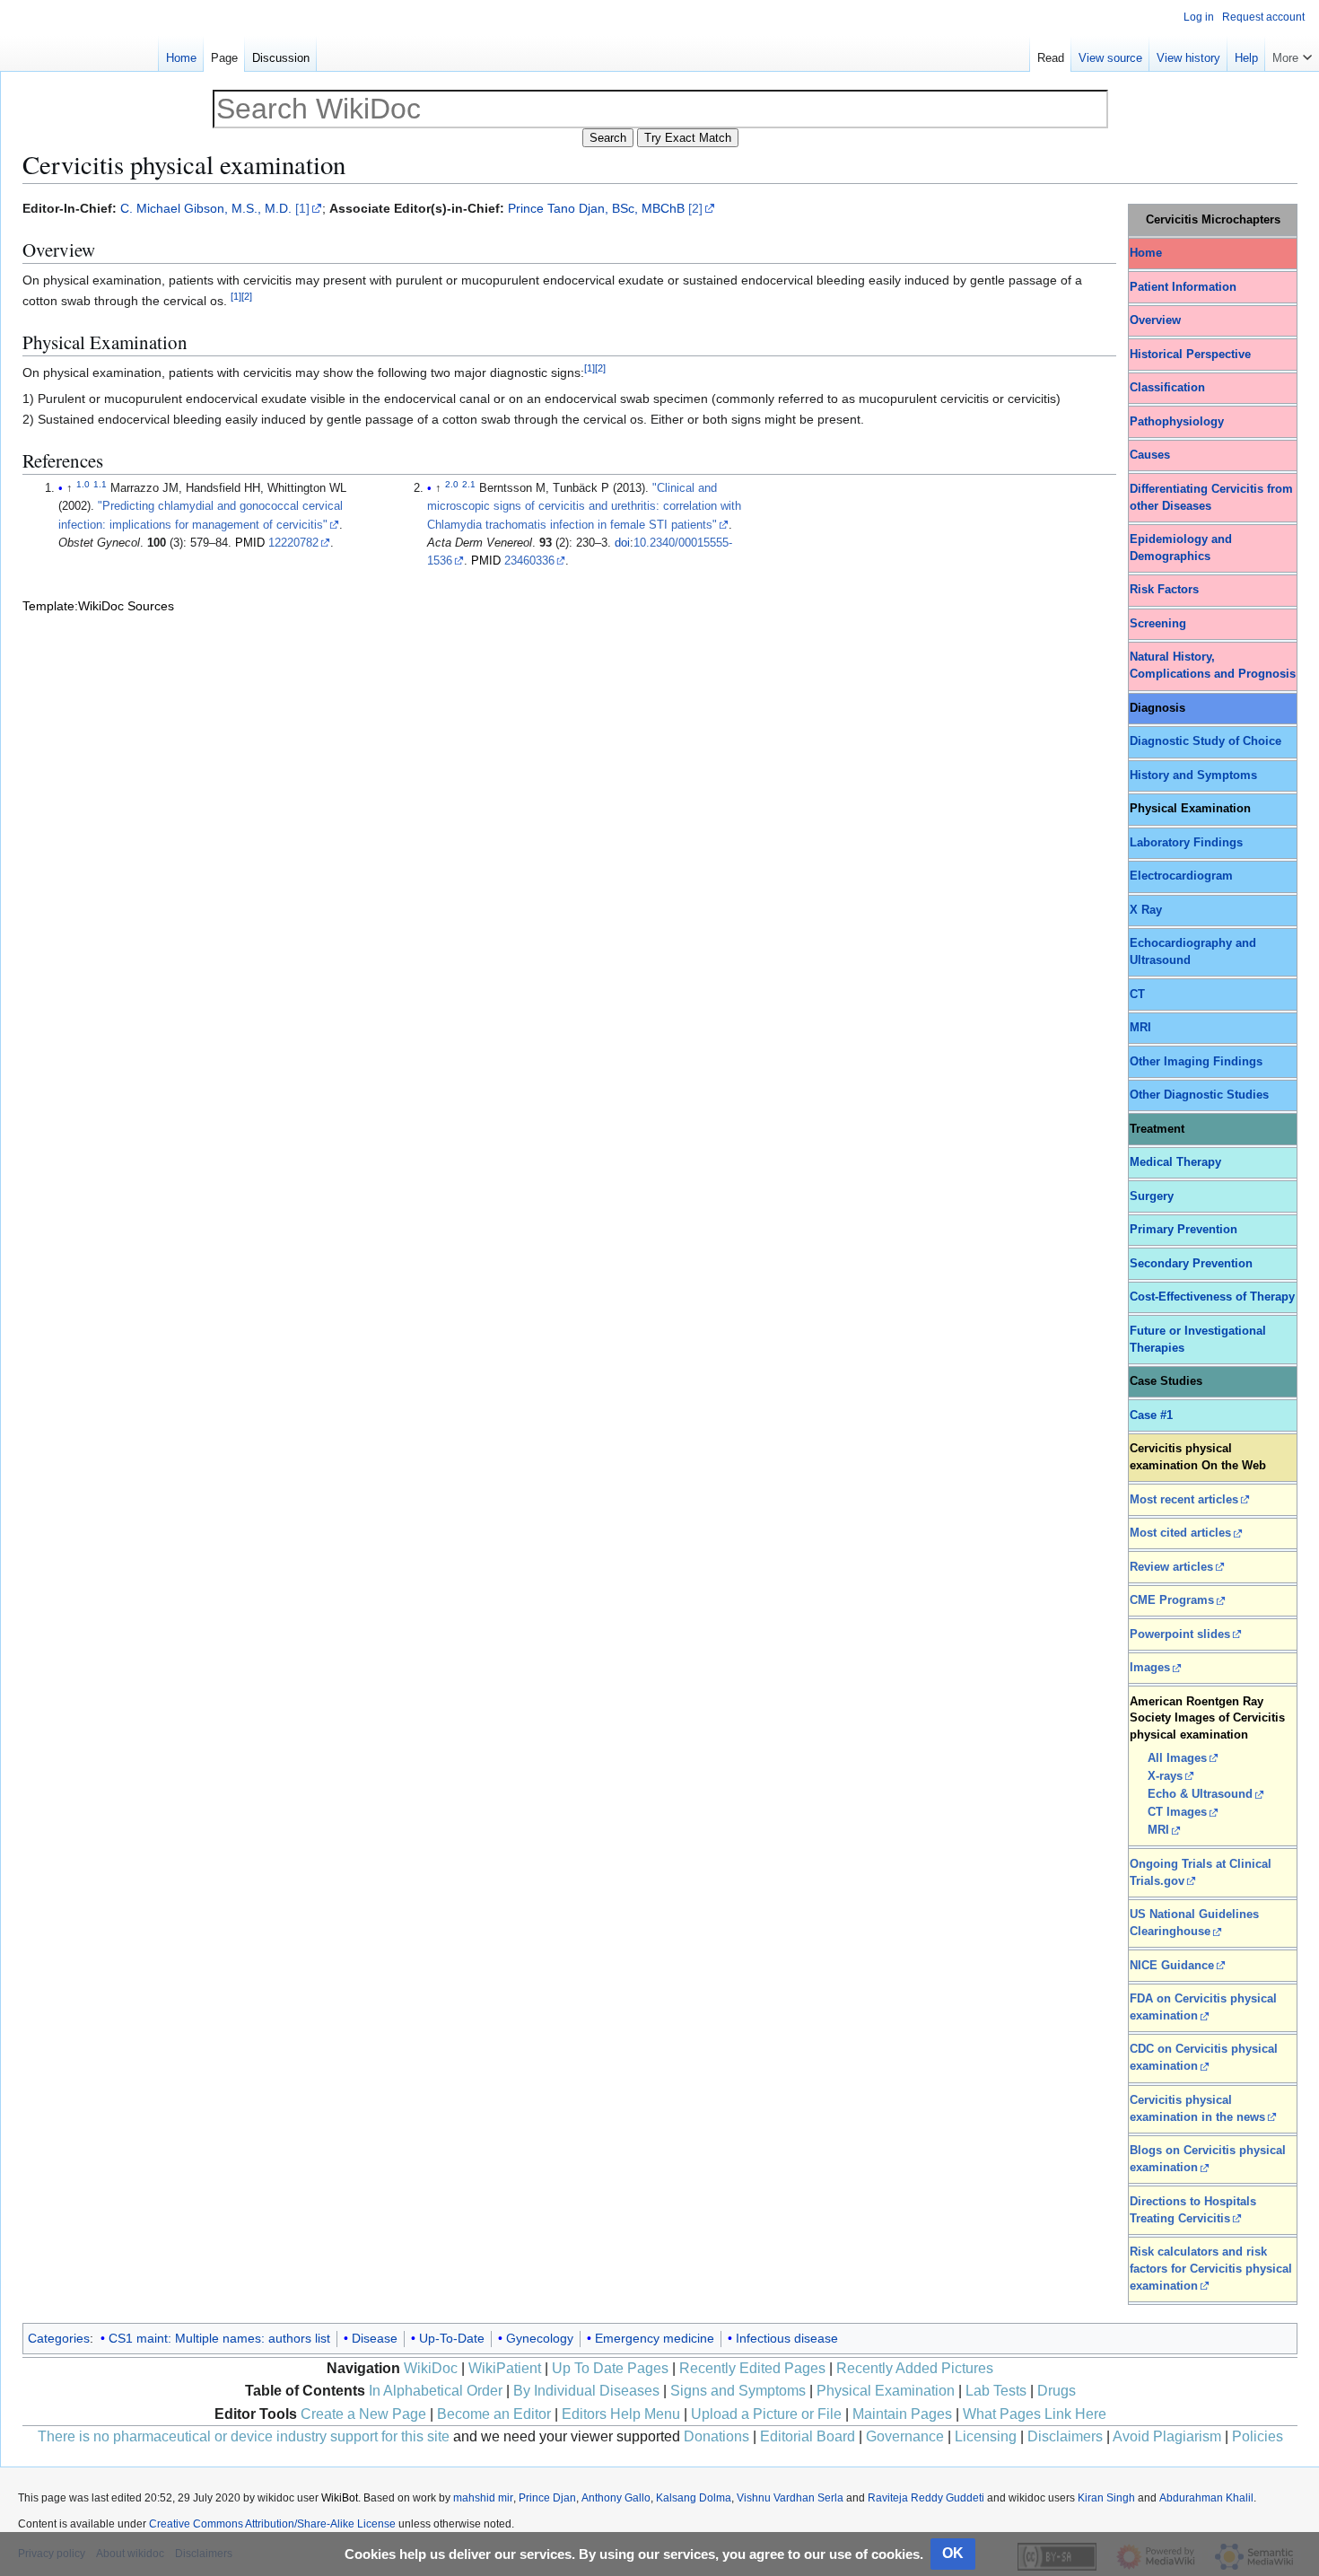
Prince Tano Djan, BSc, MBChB (596, 208)
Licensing (986, 2436)
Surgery (1152, 1196)
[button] (1292, 54)
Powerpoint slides (1180, 1634)
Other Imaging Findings (1196, 1062)
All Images (1177, 1758)
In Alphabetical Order (436, 2391)
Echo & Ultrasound (1200, 1794)
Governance (905, 2436)
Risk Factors (1164, 590)
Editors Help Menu (621, 2414)
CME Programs (1172, 1600)
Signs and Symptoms (738, 2391)
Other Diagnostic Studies (1199, 1095)
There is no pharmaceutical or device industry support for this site (244, 2436)
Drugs (1057, 2391)
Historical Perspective (1190, 355)
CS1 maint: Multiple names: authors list (219, 2338)
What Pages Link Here (1035, 2414)
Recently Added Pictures (915, 2368)
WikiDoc (431, 2368)
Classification (1167, 388)
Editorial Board (808, 2436)
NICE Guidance (1172, 1966)
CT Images (1177, 1812)
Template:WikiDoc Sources (98, 606)
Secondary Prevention (1191, 1264)
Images (1150, 1668)
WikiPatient (505, 2368)
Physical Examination (886, 2391)
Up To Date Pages (610, 2368)
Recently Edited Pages (752, 2368)
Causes (1150, 455)
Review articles (1171, 1567)
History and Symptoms (1193, 775)
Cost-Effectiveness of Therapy (1212, 1297)
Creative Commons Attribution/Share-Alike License (272, 2524)
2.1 (469, 484)
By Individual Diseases (586, 2391)
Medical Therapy (1175, 1162)
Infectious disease (787, 2338)
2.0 (452, 484)
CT (1137, 994)
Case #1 (1151, 1415)
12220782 (293, 543)
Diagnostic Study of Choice (1205, 741)
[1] (302, 208)
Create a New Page (363, 2414)
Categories (59, 2338)
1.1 (100, 484)
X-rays (1165, 1776)
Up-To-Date (452, 2338)
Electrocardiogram (1181, 876)
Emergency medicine (655, 2338)
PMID (250, 543)
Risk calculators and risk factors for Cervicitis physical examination (1211, 2269)
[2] (695, 208)
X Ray (1146, 910)
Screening (1158, 624)
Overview (1155, 320)
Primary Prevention (1184, 1230)
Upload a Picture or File (766, 2414)
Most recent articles (1184, 1500)
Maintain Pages (902, 2414)
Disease (375, 2338)
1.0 (83, 484)
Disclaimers (1065, 2436)
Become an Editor (494, 2414)
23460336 (529, 561)
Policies (1258, 2436)
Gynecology (540, 2338)
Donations (716, 2436)
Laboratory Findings (1186, 843)
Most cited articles (1180, 1533)
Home (1146, 253)
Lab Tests (996, 2391)
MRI (1140, 1028)
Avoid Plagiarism (1167, 2436)
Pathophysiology (1177, 422)
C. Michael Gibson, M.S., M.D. (206, 208)
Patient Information (1183, 287)
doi (622, 543)
